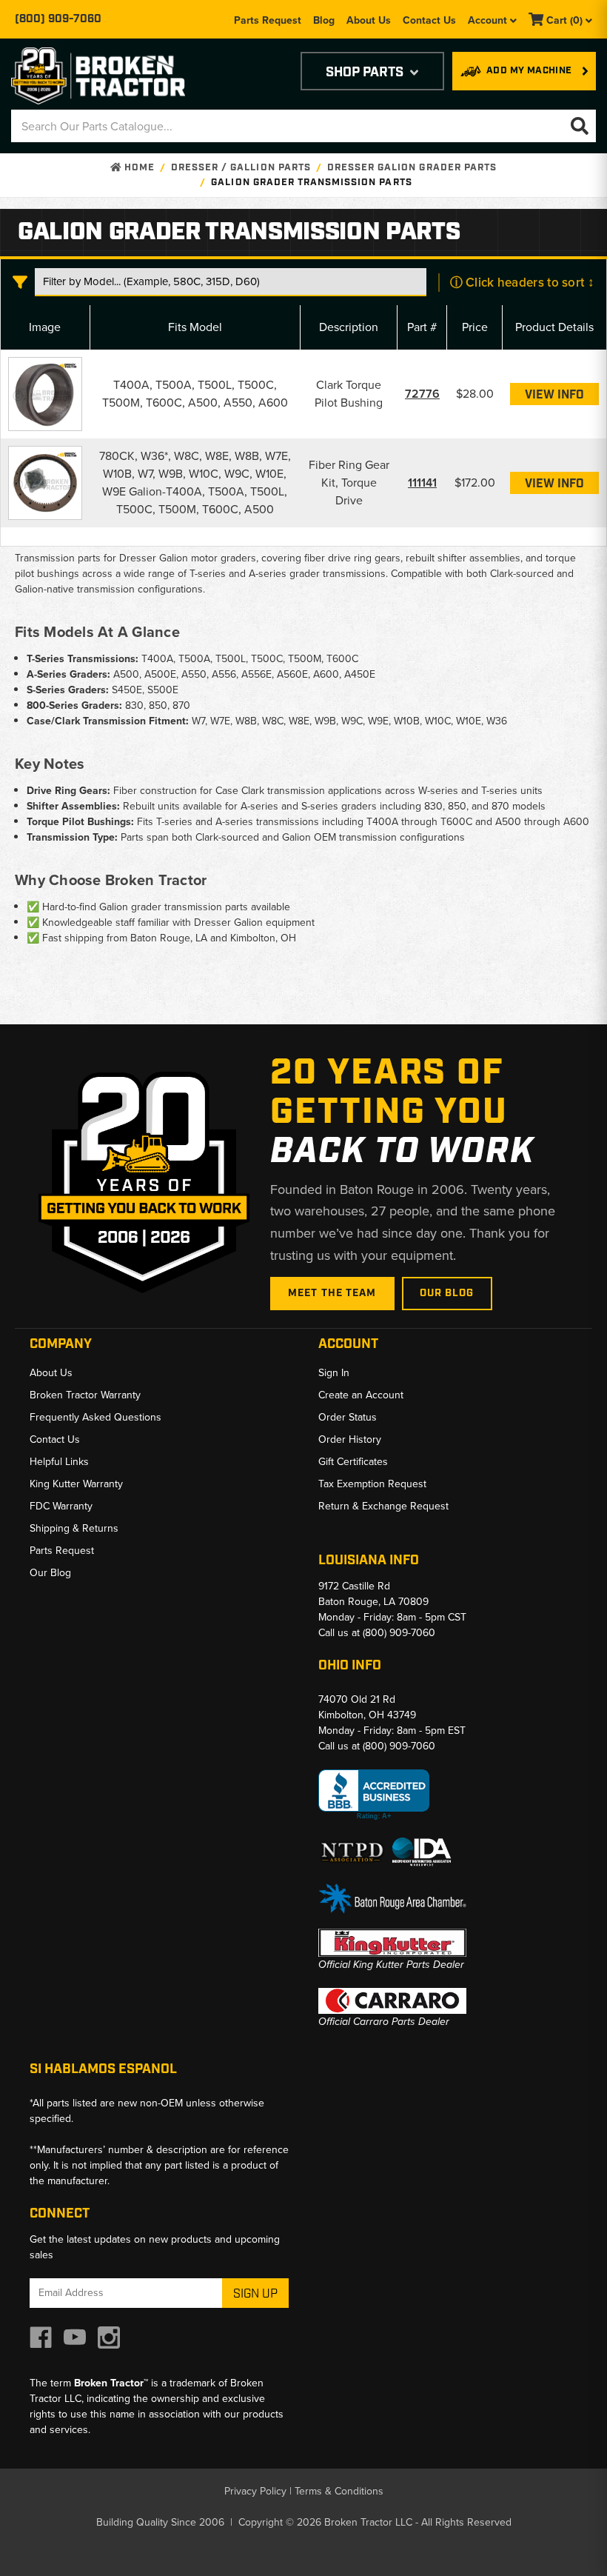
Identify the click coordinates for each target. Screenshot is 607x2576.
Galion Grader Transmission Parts (311, 183)
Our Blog (447, 1293)
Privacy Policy (255, 2491)
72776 (422, 394)
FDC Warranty (61, 1506)
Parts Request (268, 20)
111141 (422, 483)
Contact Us (429, 20)
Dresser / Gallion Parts (241, 168)
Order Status (348, 1417)
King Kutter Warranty (76, 1484)
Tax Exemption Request (372, 1484)
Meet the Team (332, 1293)
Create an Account (361, 1395)
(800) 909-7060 (58, 19)
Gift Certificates (353, 1462)
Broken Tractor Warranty (85, 1395)
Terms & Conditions (339, 2491)
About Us (369, 20)
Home (138, 168)
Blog (324, 20)
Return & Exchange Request (383, 1506)
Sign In (334, 1373)
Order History (350, 1439)
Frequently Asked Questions (95, 1417)
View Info (554, 395)
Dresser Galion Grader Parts (412, 168)
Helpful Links (59, 1462)
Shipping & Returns (74, 1528)
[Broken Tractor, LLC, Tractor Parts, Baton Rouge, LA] (374, 1795)
